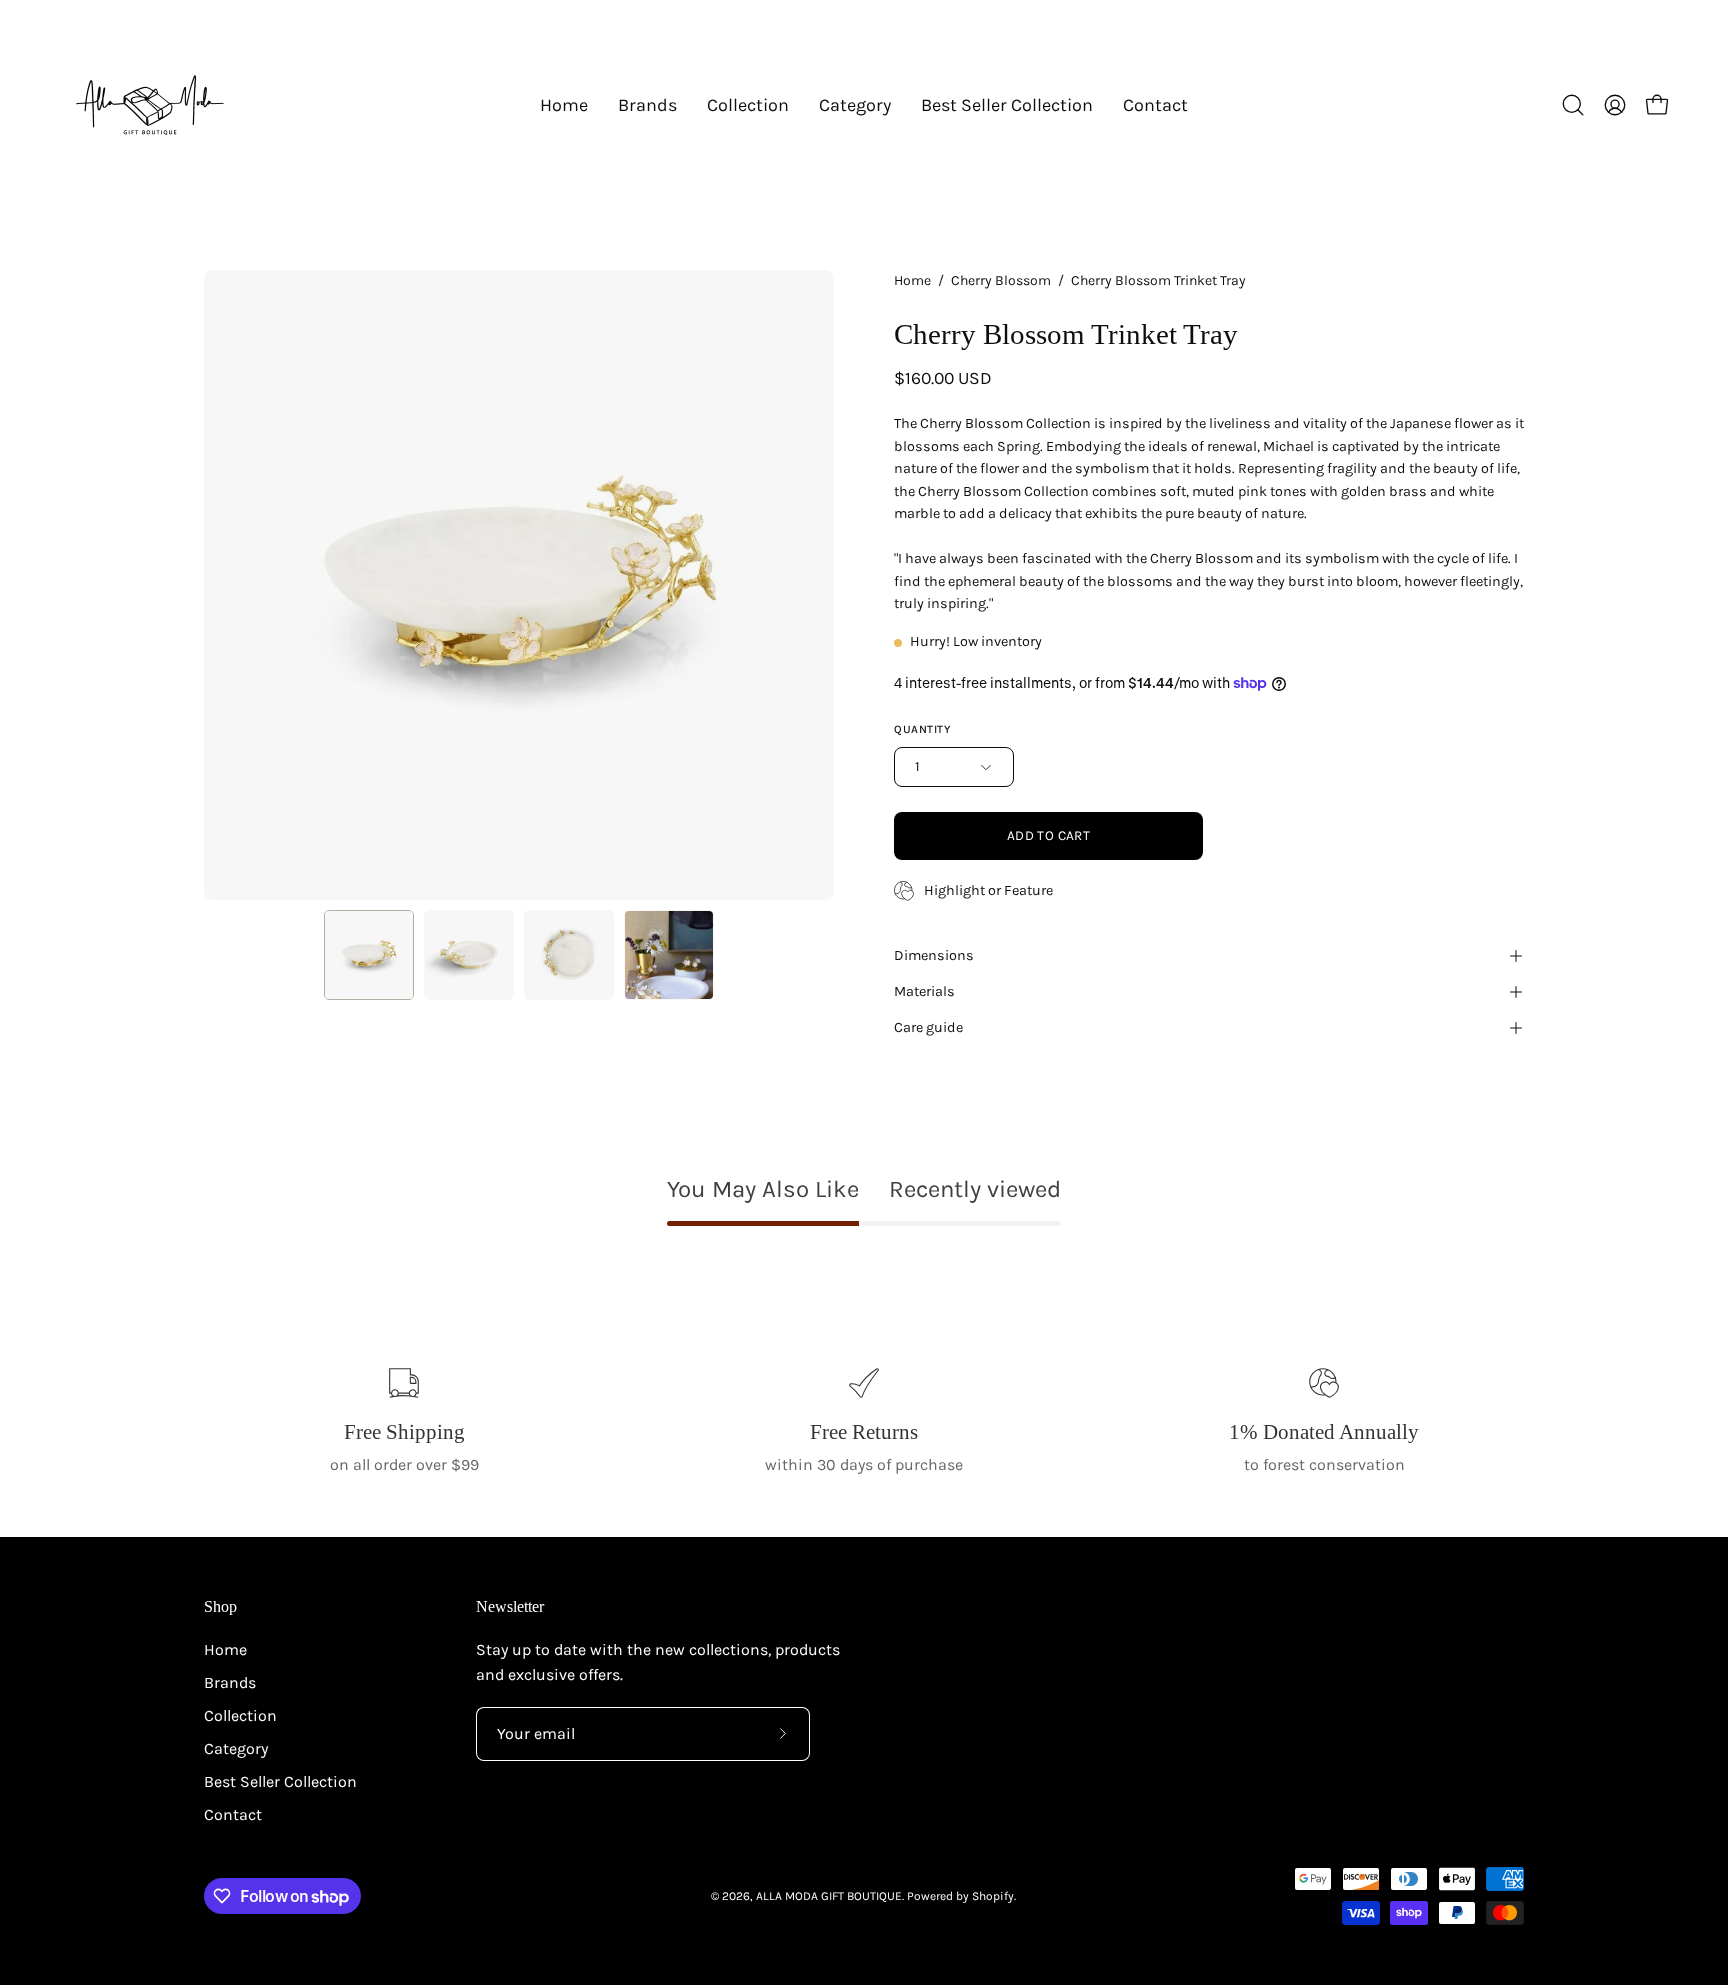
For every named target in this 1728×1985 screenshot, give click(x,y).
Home (912, 280)
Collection (240, 1715)
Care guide (928, 1027)
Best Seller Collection (280, 1781)
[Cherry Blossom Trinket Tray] (369, 955)
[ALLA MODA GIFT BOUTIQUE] (150, 105)
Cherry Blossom (1001, 280)
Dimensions (934, 955)
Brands (230, 1682)
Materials (924, 991)
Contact (233, 1814)
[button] (647, 105)
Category (236, 1748)
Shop (220, 1606)
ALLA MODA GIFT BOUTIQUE (829, 1896)
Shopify (993, 1896)
